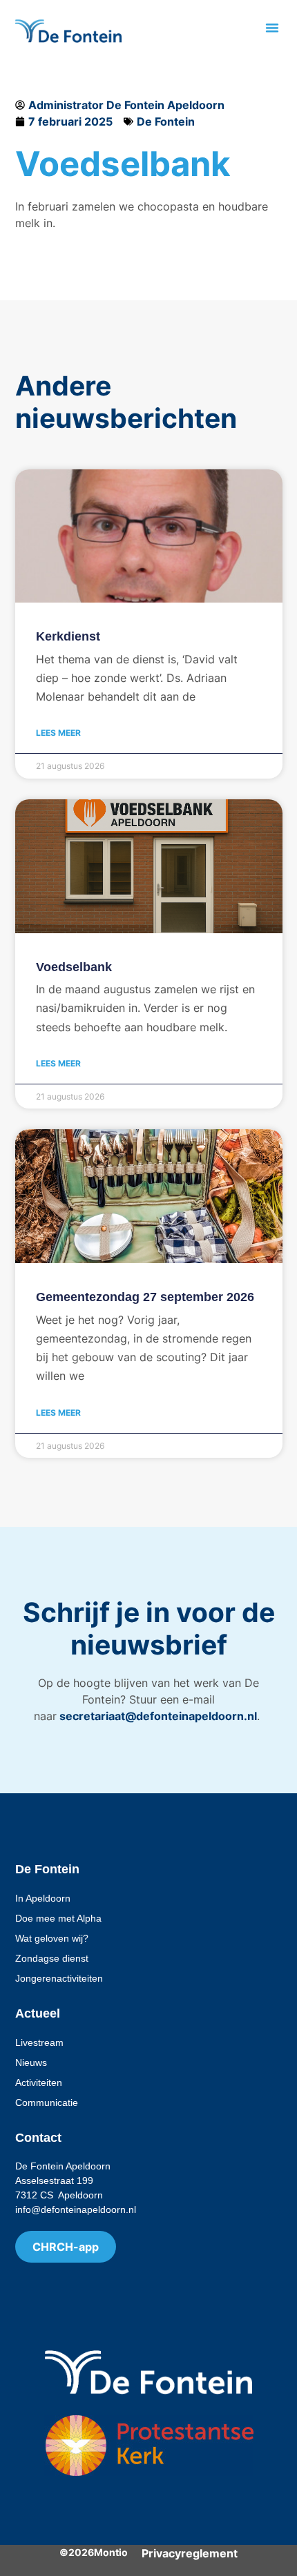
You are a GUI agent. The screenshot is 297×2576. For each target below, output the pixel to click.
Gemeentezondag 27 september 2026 (145, 1297)
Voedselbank (74, 967)
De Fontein (166, 121)
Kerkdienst (68, 636)
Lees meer (58, 733)
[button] (272, 28)
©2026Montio (94, 2552)
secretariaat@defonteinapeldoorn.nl (157, 1716)
